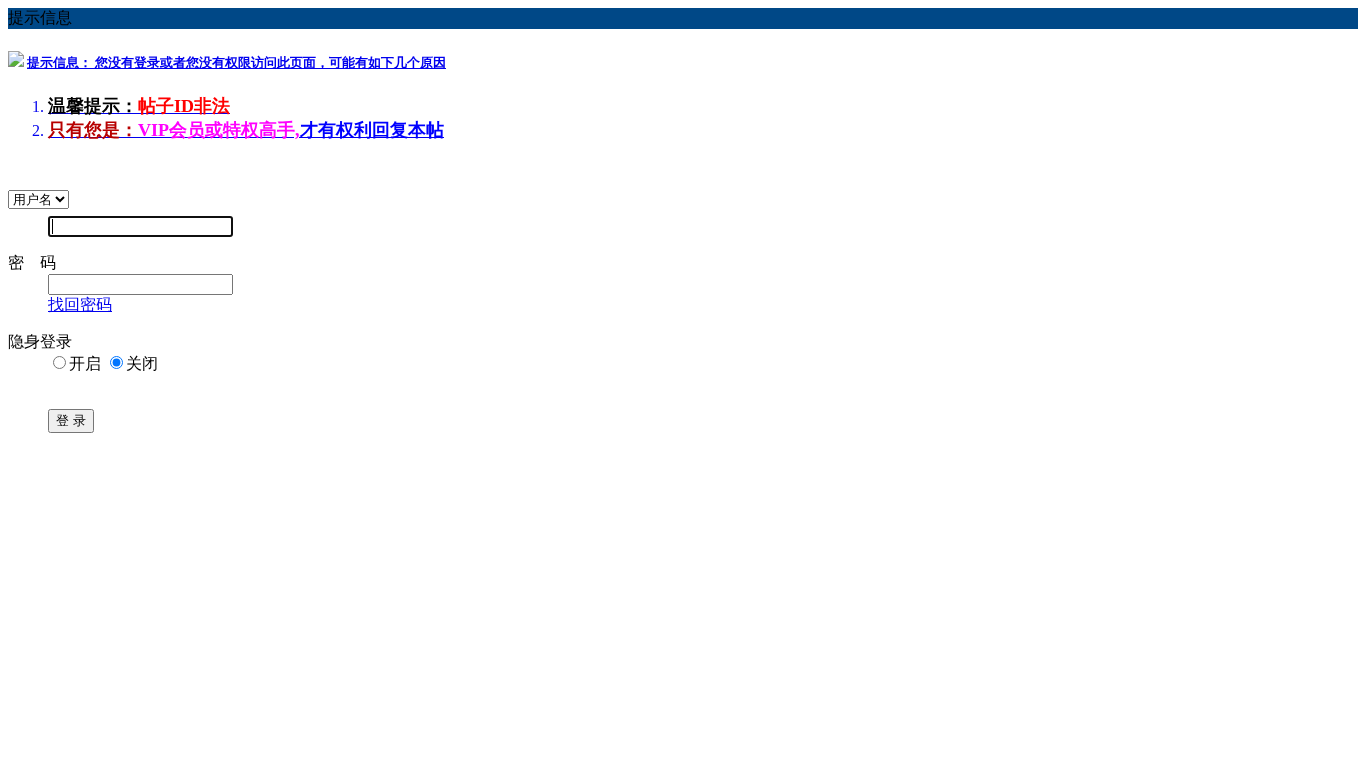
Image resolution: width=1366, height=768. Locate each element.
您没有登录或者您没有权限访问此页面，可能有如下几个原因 (236, 62)
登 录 (71, 420)
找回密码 (80, 304)
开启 (85, 363)
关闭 (142, 363)
